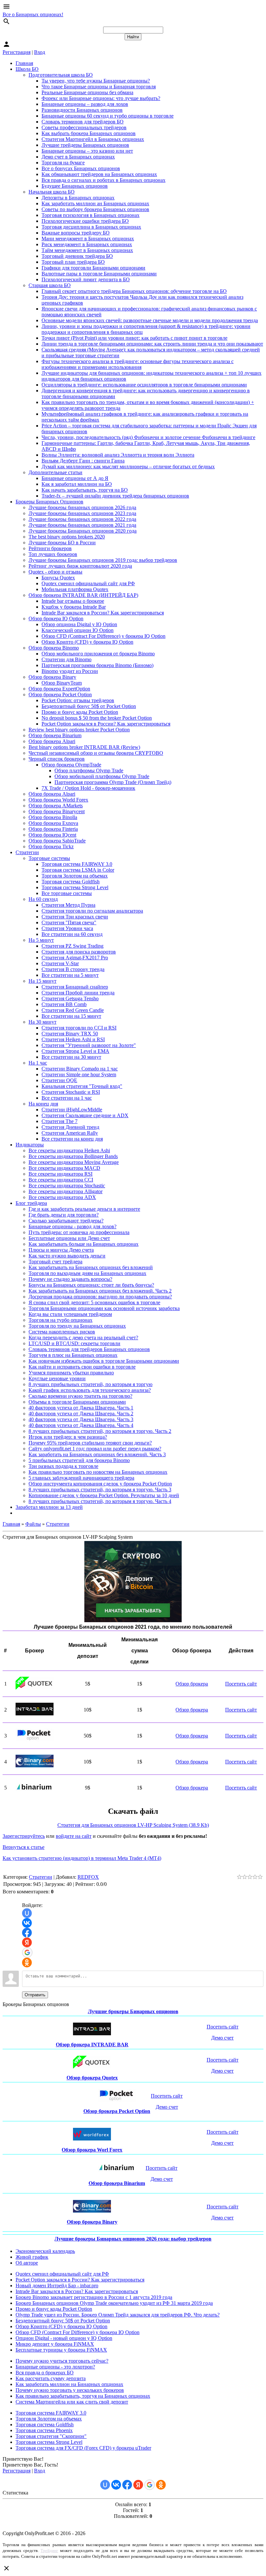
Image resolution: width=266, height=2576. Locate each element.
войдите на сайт (74, 1836)
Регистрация (17, 52)
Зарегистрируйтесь (24, 1836)
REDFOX (88, 1877)
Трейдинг (49, 2551)
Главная (11, 1524)
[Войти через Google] (27, 1952)
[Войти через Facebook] (27, 1933)
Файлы (33, 1524)
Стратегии (58, 1524)
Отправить (35, 1995)
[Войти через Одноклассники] (27, 1963)
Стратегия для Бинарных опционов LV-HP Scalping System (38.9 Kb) (133, 1825)
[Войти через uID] (27, 1913)
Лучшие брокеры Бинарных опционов (133, 2011)
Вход (40, 52)
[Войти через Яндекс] (27, 1942)
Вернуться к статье (24, 1847)
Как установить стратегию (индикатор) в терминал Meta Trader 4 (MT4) (82, 1858)
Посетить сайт (241, 1684)
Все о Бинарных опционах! (33, 14)
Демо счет (222, 2038)
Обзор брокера (192, 1684)
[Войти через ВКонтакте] (27, 1923)
